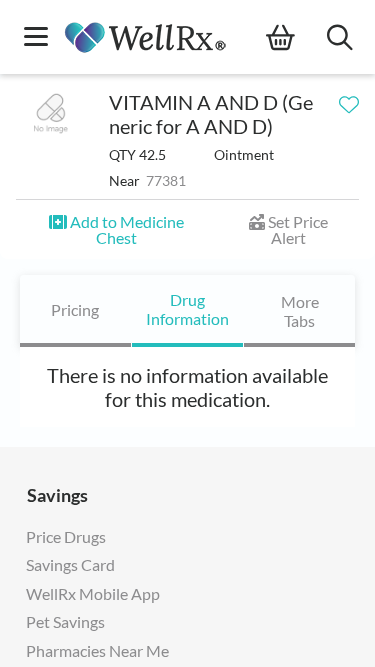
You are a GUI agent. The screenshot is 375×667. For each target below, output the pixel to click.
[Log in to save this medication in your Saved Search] (349, 100)
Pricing (75, 309)
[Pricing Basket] (296, 38)
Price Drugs (66, 536)
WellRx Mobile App (93, 593)
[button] (116, 229)
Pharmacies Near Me (97, 650)
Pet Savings (65, 621)
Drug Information (187, 309)
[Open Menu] (36, 38)
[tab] (75, 311)
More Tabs (299, 311)
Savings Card (70, 564)
